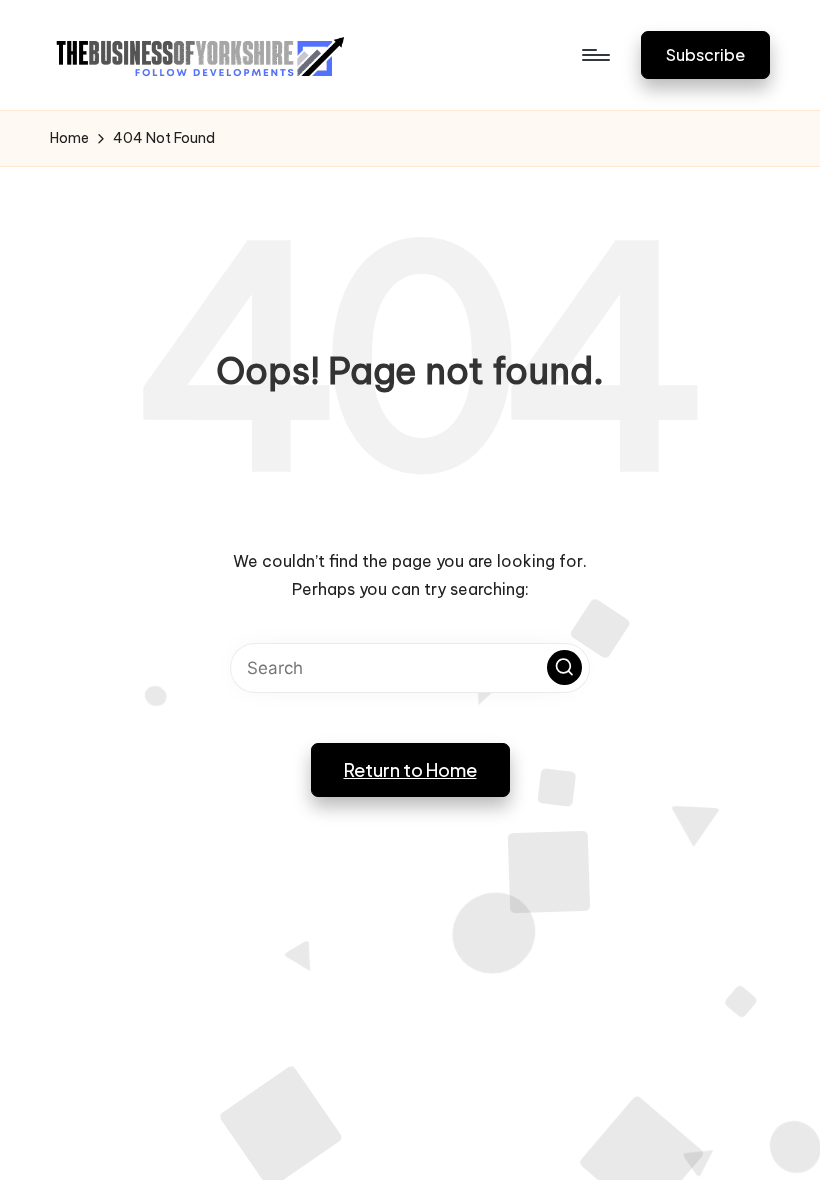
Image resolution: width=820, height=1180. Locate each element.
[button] (705, 54)
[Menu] (594, 55)
